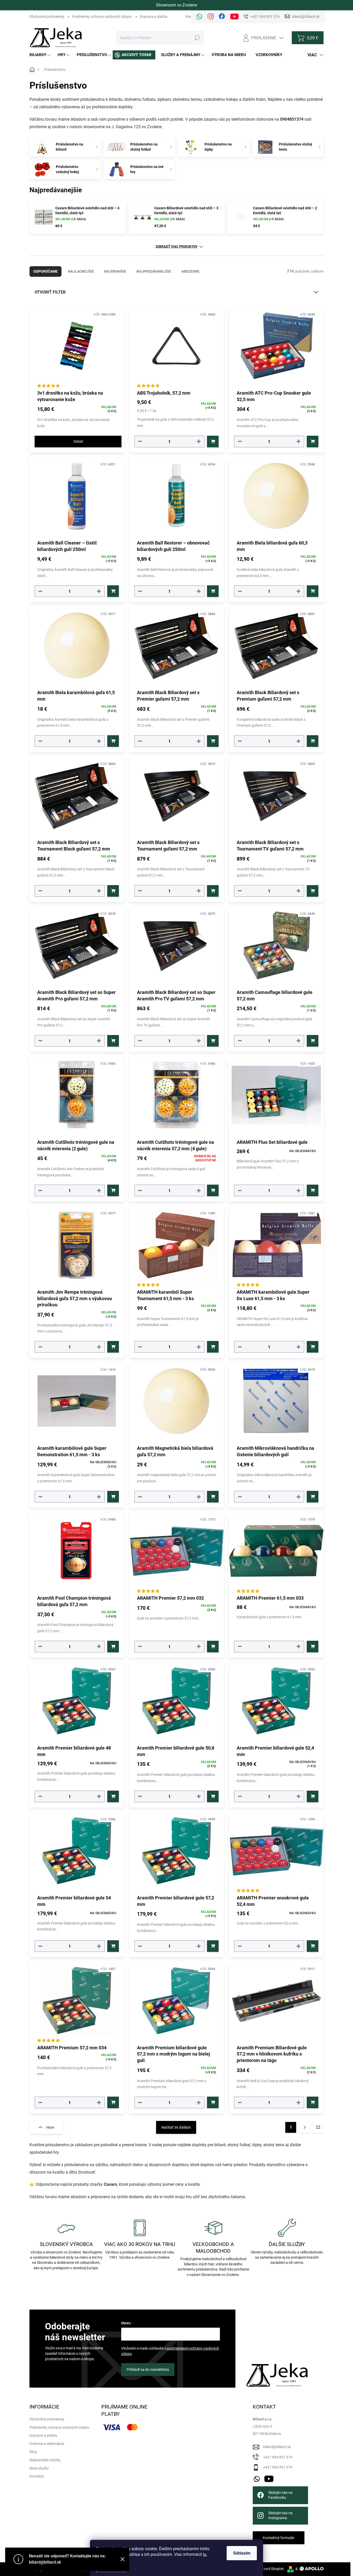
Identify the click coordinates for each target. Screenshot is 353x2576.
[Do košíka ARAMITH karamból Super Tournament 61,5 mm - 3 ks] (213, 1347)
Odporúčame (45, 271)
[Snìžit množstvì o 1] (140, 442)
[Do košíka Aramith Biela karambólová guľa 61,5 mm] (113, 741)
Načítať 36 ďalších (176, 2127)
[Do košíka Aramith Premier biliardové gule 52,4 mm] (313, 1796)
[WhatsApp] (199, 17)
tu (205, 2554)
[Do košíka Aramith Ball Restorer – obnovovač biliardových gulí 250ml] (213, 591)
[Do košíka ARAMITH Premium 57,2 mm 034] (113, 2102)
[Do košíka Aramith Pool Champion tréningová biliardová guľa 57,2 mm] (113, 1647)
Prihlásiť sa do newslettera (148, 2370)
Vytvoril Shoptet (271, 2569)
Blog (33, 2452)
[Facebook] (222, 17)
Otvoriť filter (50, 292)
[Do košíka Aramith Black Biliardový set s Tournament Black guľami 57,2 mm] (113, 891)
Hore (50, 2127)
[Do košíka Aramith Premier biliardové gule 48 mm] (113, 1796)
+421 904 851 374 (278, 2457)
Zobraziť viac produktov (177, 247)
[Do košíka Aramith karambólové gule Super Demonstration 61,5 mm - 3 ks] (113, 1497)
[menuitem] (41, 55)
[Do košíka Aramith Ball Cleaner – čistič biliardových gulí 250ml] (113, 591)
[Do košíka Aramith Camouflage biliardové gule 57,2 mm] (313, 1041)
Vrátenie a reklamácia (47, 2444)
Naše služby (39, 2468)
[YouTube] (269, 2478)
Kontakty (37, 2476)
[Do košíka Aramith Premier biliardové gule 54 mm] (113, 1946)
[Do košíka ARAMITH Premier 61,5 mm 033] (313, 1647)
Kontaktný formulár (279, 2538)
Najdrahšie (115, 271)
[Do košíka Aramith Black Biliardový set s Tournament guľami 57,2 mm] (213, 891)
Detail (78, 441)
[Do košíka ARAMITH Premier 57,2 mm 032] (213, 1647)
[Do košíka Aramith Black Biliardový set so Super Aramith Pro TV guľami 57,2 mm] (213, 1041)
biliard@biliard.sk (277, 2447)
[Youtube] (235, 17)
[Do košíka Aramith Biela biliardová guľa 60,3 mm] (313, 591)
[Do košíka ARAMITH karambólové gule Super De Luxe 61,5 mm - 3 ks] (313, 1347)
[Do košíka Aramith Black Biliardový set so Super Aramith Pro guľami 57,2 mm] (113, 1041)
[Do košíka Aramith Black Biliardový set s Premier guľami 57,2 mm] (213, 741)
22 (318, 2127)
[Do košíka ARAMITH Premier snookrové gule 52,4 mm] (313, 1946)
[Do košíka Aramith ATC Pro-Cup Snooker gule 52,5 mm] (313, 442)
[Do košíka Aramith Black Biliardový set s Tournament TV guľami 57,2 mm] (313, 891)
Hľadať (197, 38)
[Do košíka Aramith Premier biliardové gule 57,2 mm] (213, 1946)
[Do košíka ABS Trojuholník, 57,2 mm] (213, 442)
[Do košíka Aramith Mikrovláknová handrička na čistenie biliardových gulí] (313, 1497)
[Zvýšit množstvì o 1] (199, 442)
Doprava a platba (154, 17)
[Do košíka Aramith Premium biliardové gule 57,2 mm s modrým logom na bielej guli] (213, 2102)
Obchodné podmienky (47, 17)
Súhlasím (242, 2553)
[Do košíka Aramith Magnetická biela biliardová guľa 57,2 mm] (213, 1497)
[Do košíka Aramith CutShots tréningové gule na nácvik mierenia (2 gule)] (113, 1190)
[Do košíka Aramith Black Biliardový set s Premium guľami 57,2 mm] (313, 741)
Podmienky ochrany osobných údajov (102, 17)
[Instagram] (211, 17)
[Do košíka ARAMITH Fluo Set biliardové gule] (313, 1190)
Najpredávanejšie (154, 271)
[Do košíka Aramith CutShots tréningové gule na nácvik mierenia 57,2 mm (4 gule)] (213, 1190)
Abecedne (190, 271)
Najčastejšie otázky (45, 2460)
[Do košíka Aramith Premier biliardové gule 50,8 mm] (213, 1796)
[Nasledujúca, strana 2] (304, 2127)
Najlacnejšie (81, 271)
